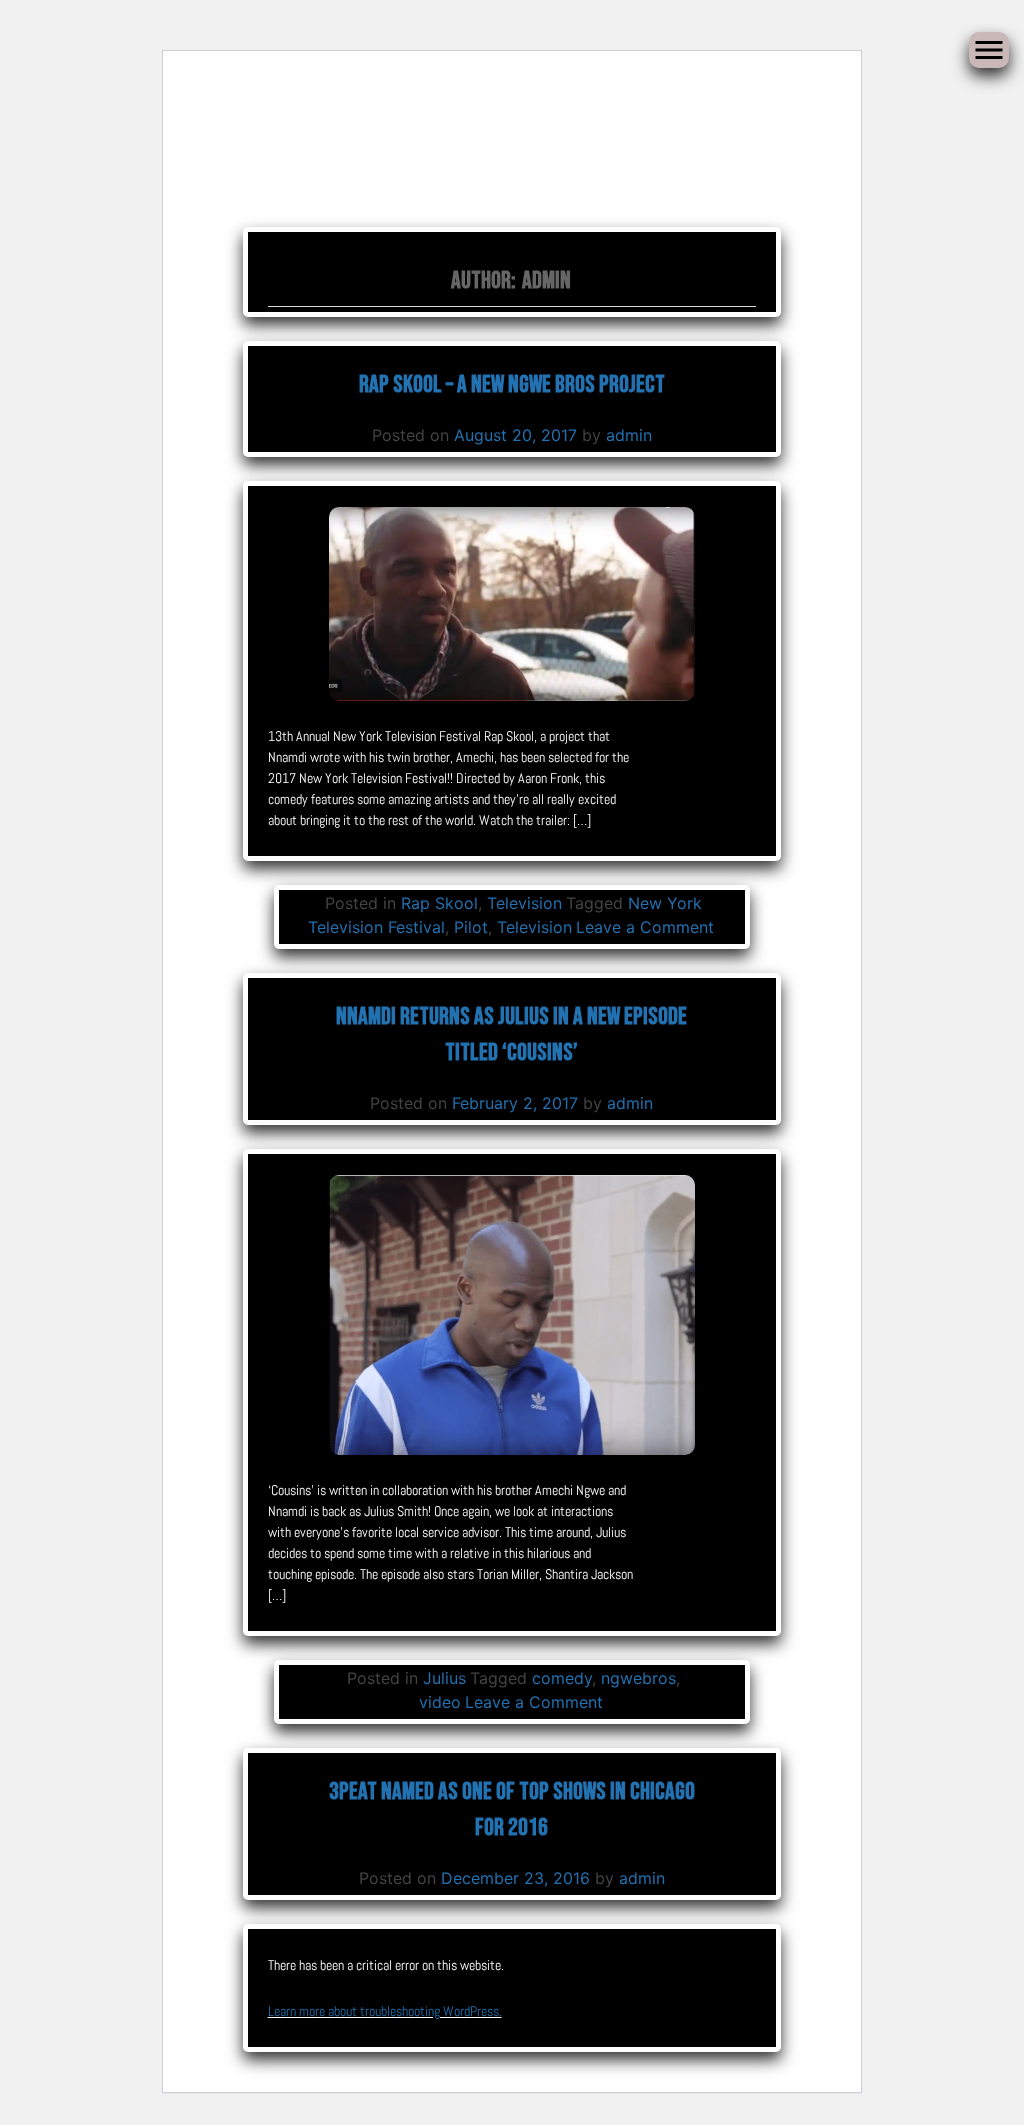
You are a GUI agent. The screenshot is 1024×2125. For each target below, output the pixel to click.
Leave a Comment (645, 927)
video (440, 1702)
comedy (562, 1678)
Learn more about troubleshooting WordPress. (385, 2011)
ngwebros (638, 1678)
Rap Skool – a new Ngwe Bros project (512, 384)
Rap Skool (439, 903)
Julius (444, 1678)
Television (524, 903)
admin (629, 435)
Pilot (471, 927)
